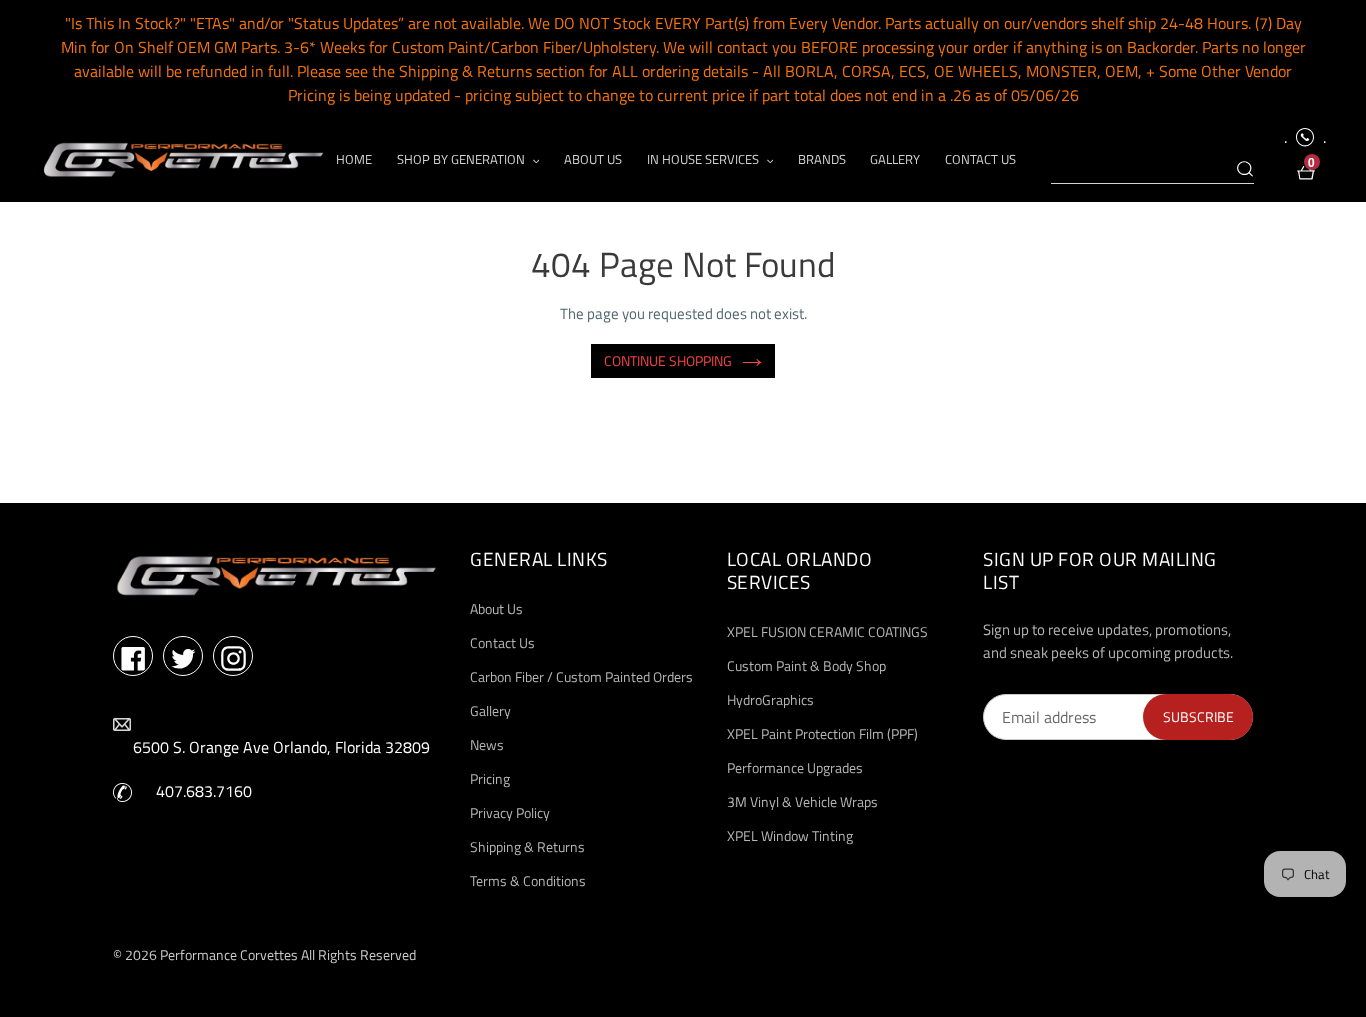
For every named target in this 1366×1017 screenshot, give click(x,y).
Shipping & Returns (527, 846)
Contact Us (502, 642)
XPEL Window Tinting (790, 835)
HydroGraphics (770, 699)
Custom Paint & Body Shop (806, 665)
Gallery (490, 710)
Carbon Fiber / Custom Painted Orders (581, 676)
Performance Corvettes (229, 954)
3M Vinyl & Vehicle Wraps (802, 801)
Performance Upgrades (795, 767)
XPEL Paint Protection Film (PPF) (822, 733)
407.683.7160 (204, 791)
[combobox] (1152, 170)
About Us (496, 608)
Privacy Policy (510, 812)
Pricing (490, 778)
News (487, 744)
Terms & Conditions (528, 880)
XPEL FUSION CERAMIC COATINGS (827, 631)
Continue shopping (668, 360)
